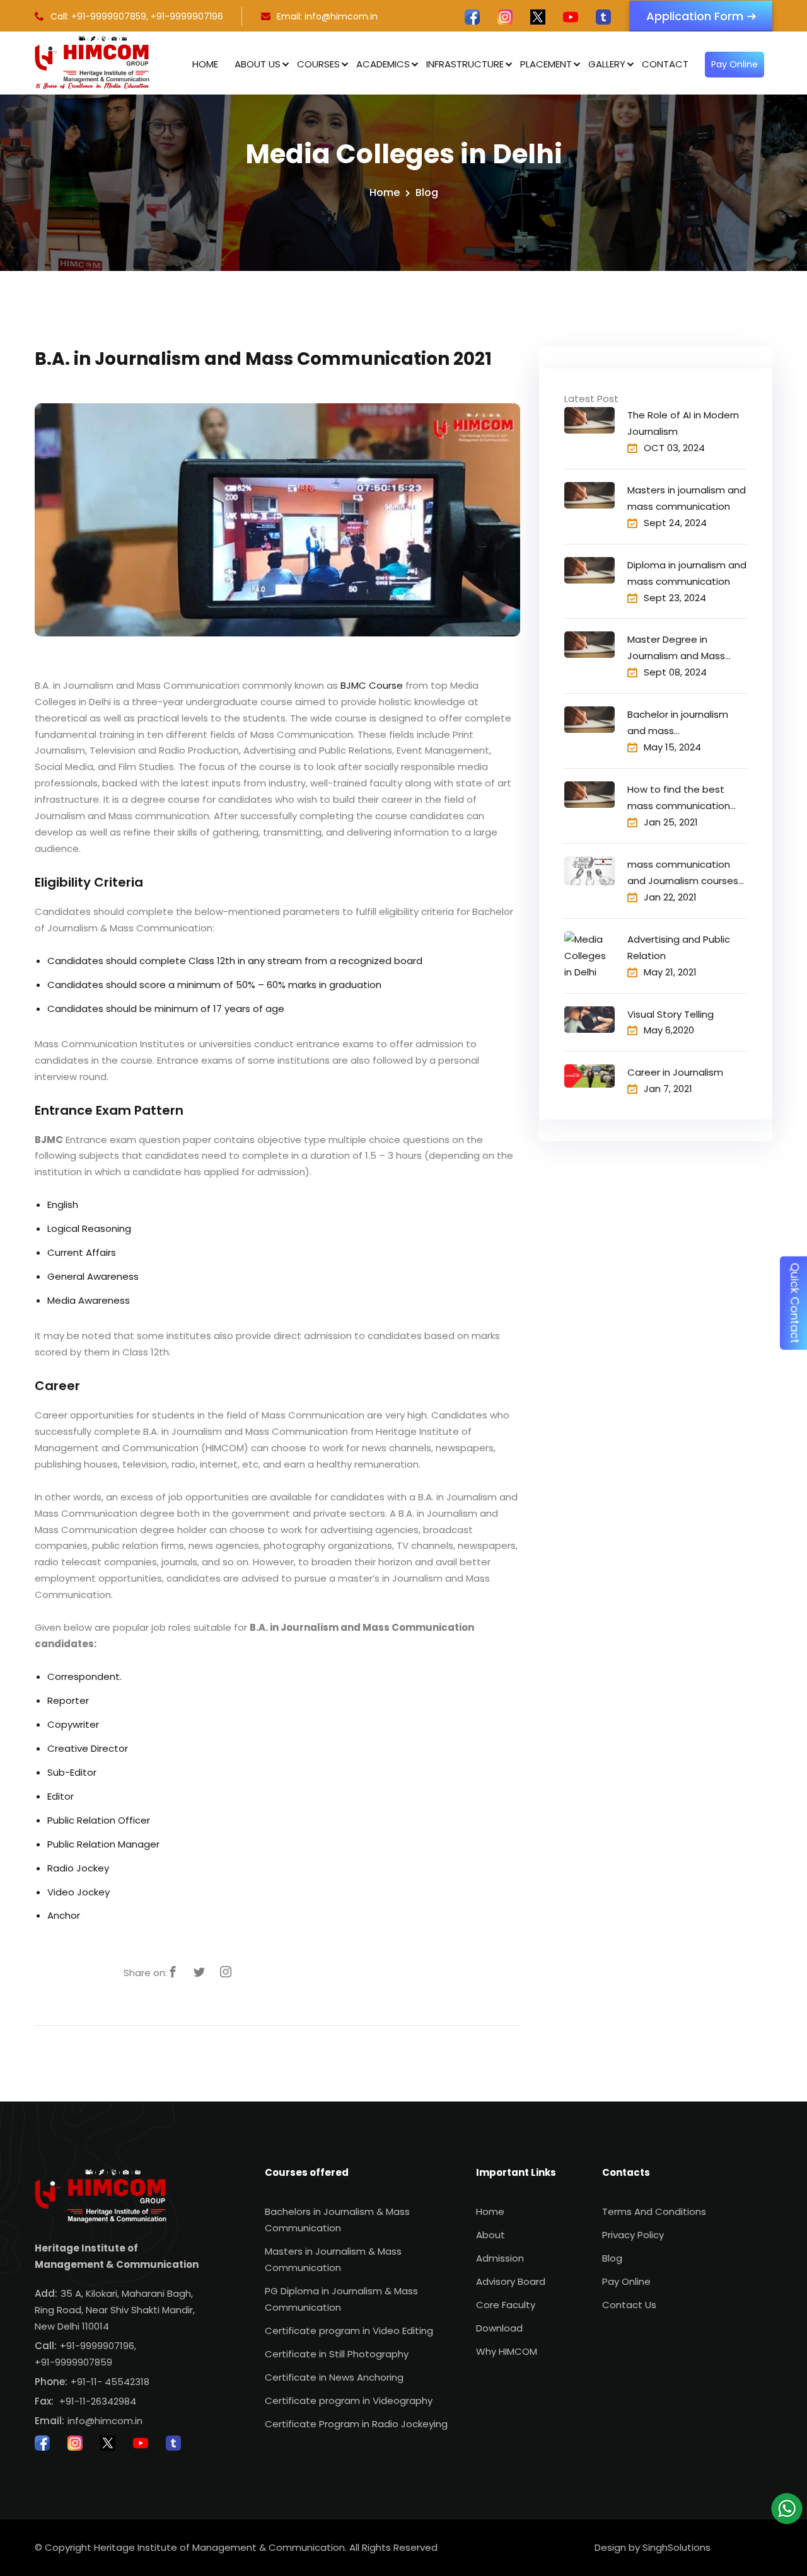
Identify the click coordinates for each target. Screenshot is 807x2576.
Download (499, 2328)
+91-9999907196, (98, 2346)
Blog (427, 193)
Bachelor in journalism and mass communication (678, 723)
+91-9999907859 (73, 2362)
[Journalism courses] (589, 1076)
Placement (546, 64)
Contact (665, 64)
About (491, 2235)
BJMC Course (372, 685)
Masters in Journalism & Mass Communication (333, 2259)
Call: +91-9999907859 (98, 16)
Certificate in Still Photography (337, 2354)
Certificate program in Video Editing (349, 2331)
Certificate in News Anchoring (334, 2377)
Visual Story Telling (671, 1014)
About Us (258, 64)
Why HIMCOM (507, 2351)
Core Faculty (506, 2305)
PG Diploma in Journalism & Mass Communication (341, 2299)
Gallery (607, 64)
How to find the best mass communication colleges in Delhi (679, 798)
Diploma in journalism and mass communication (687, 573)
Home (205, 64)
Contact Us (629, 2305)
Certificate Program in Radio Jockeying (356, 2424)
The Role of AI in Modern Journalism (683, 423)
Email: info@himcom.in (327, 16)
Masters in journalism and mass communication (687, 498)
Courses (318, 64)
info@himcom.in (105, 2421)
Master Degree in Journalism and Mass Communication (676, 648)
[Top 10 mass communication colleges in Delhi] (589, 1020)
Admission (500, 2258)
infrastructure (465, 64)
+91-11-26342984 (98, 2401)
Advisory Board (511, 2281)
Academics (383, 64)
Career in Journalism (675, 1072)
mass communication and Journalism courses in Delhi (683, 873)
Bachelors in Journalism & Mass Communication (337, 2220)
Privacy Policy (633, 2235)
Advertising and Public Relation (679, 947)
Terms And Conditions (654, 2211)
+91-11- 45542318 (110, 2382)
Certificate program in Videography (349, 2401)
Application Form (695, 16)
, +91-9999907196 (185, 16)
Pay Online (734, 64)
